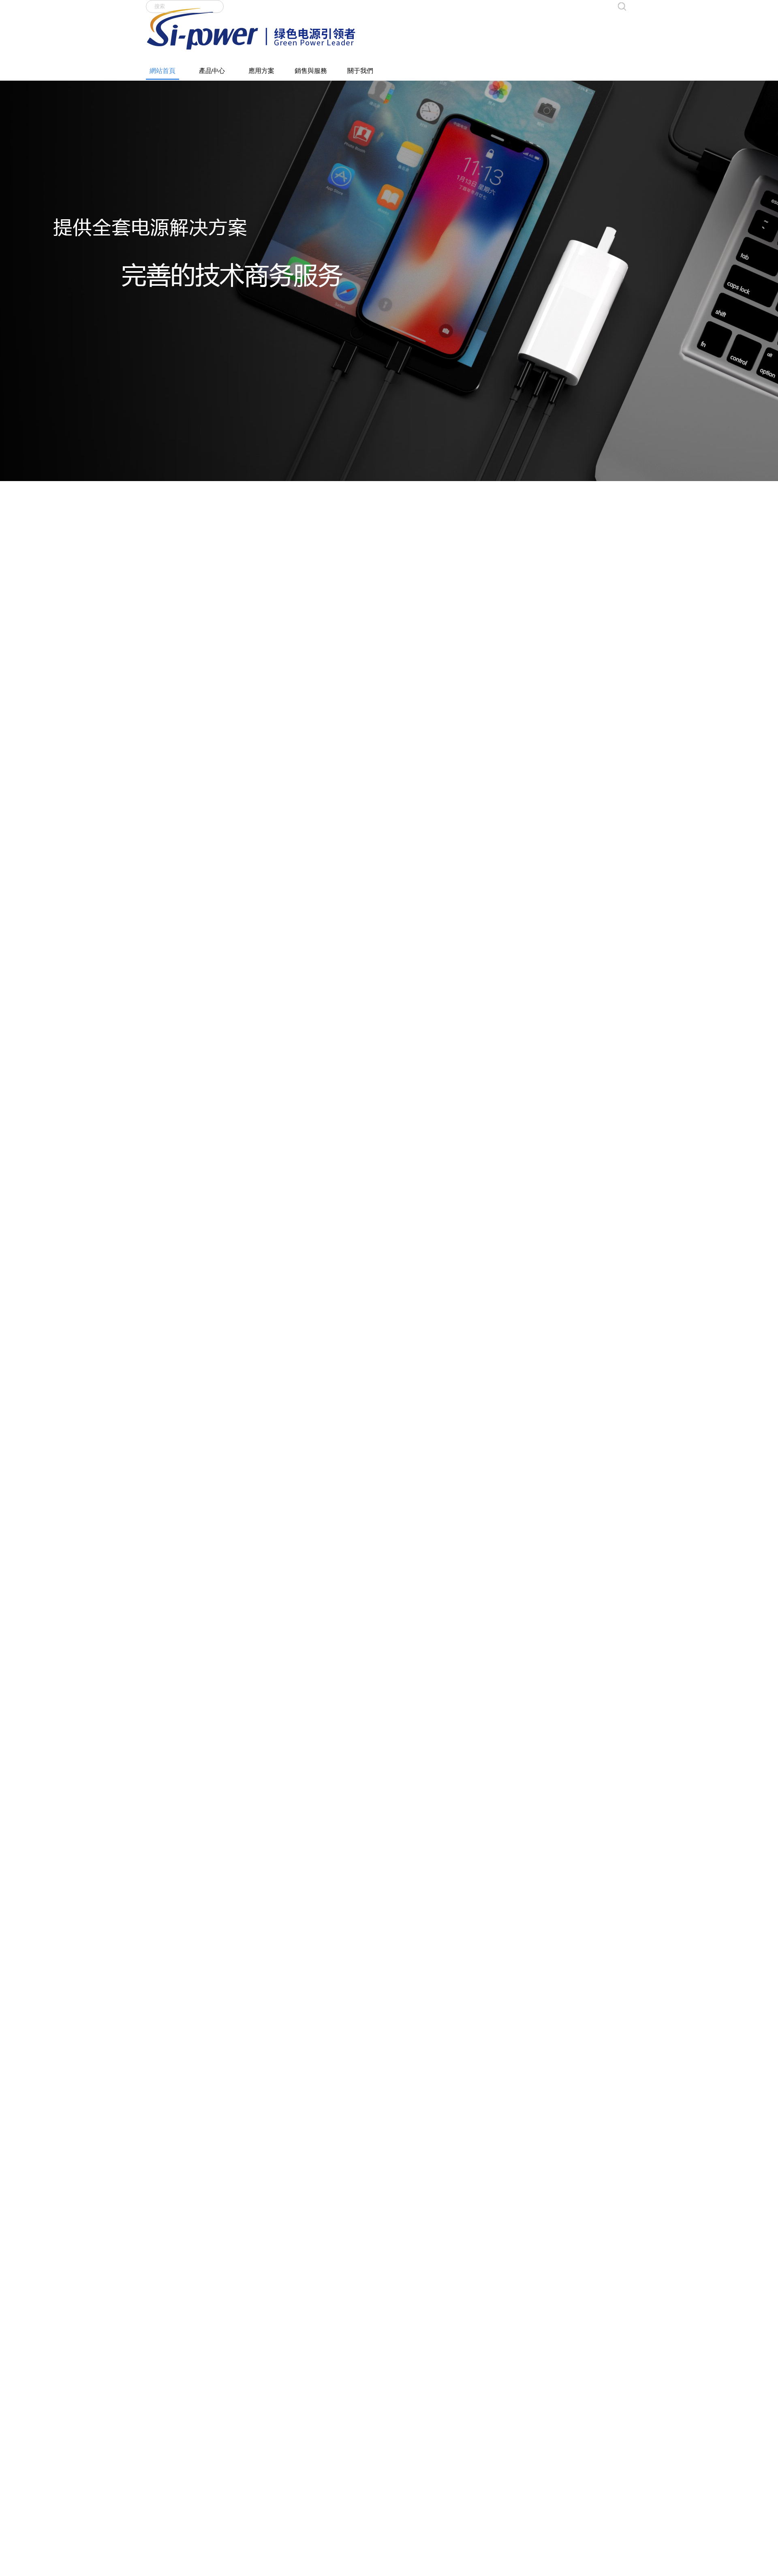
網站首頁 (162, 71)
